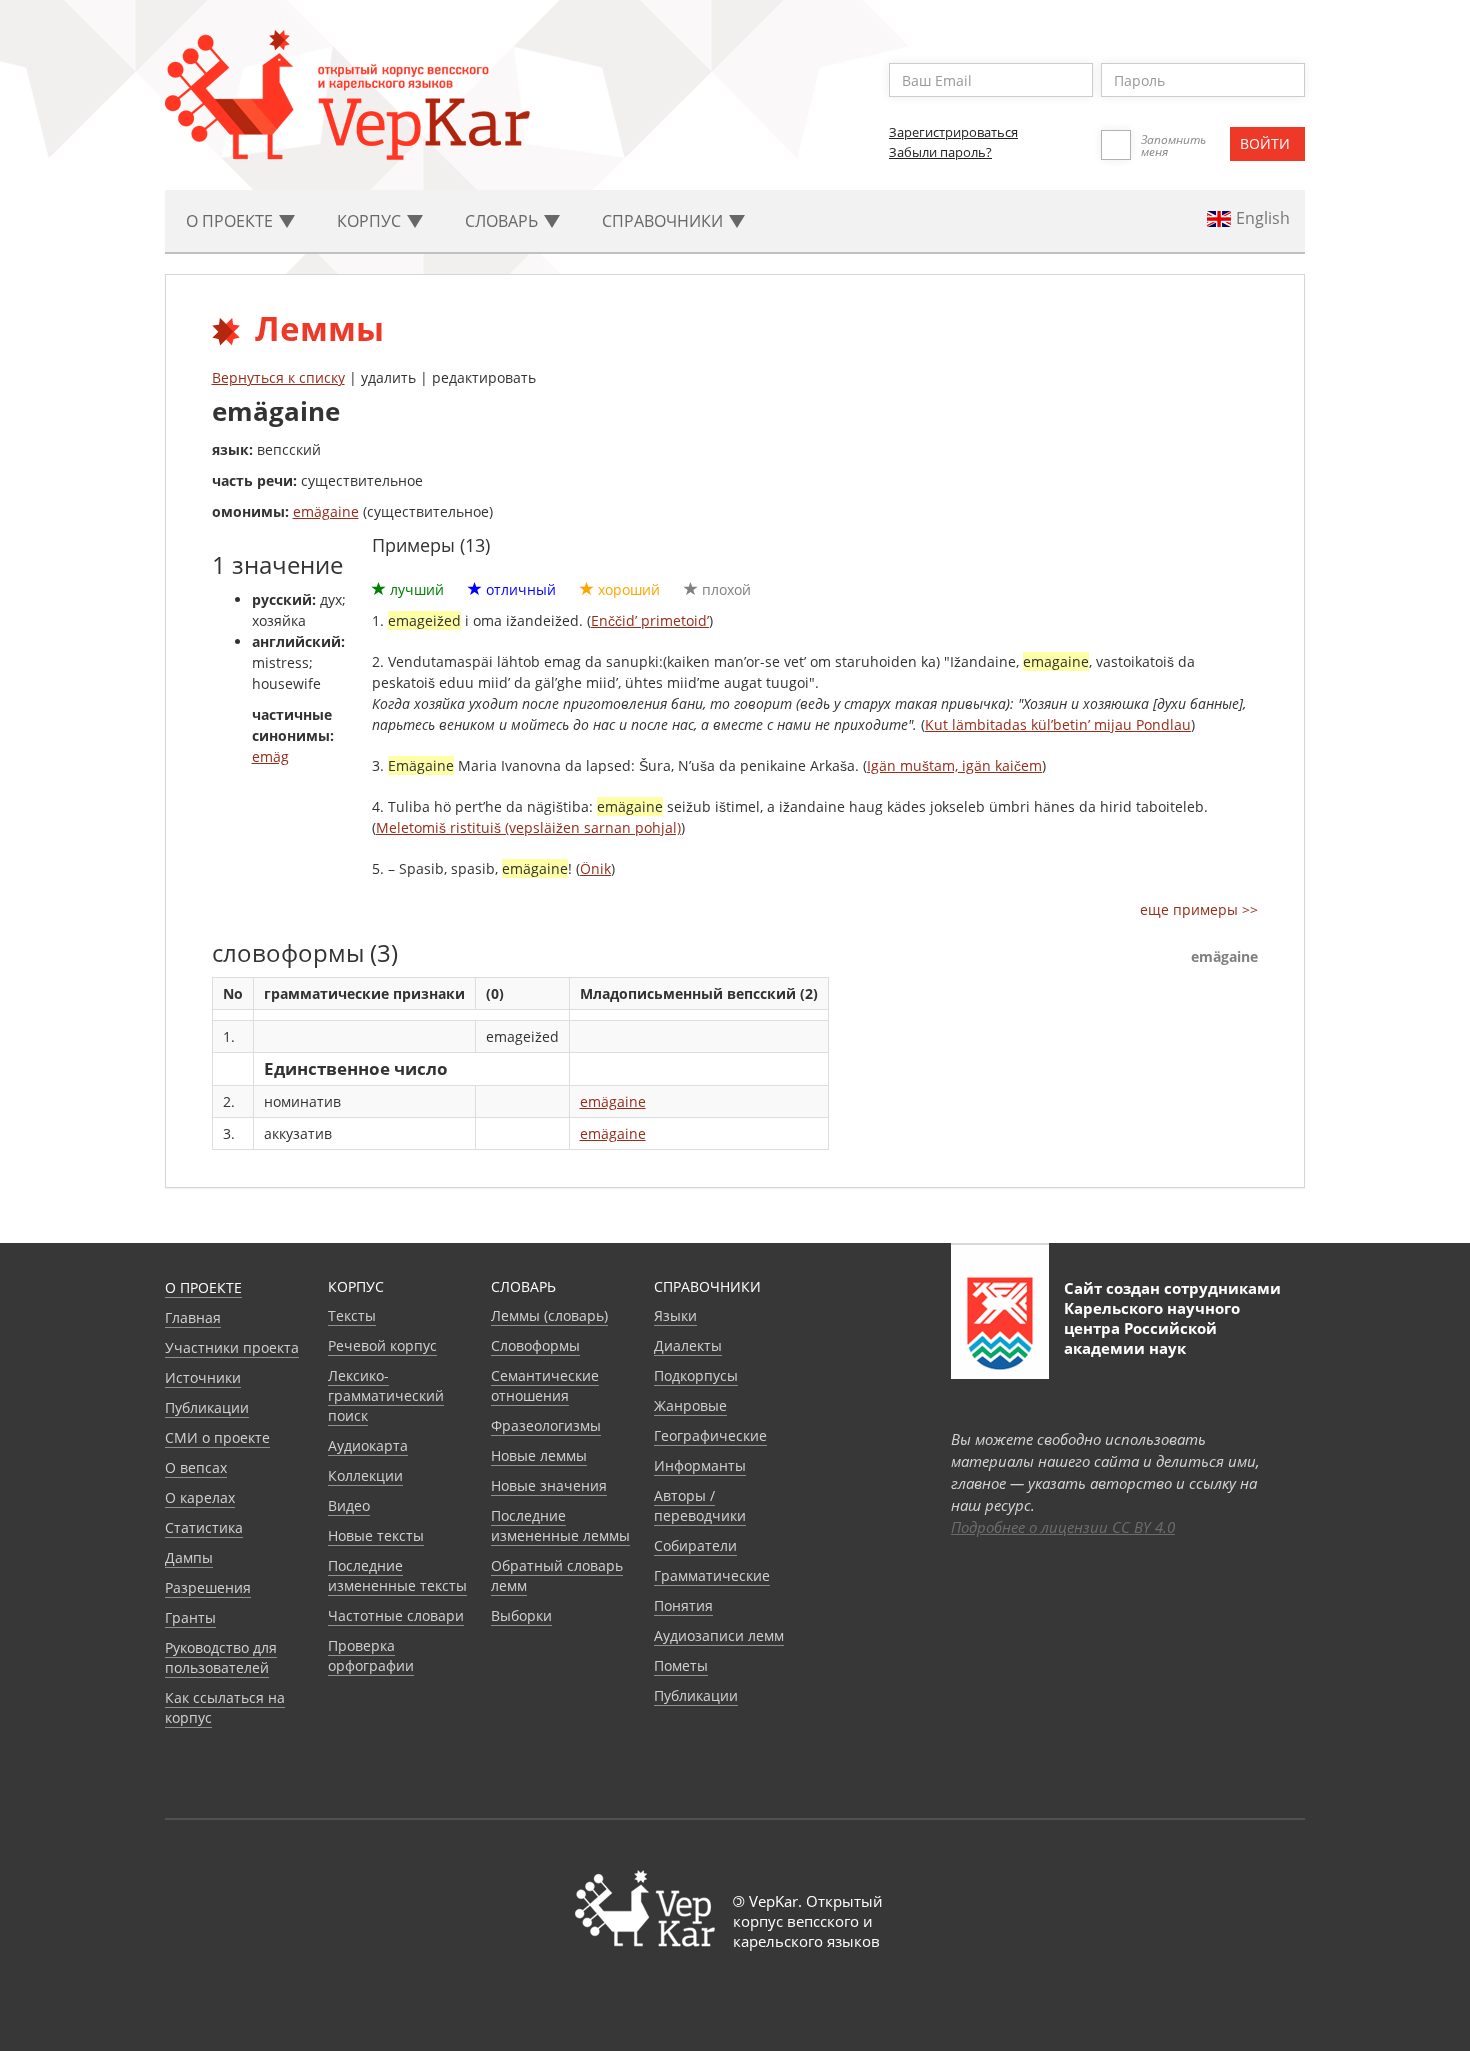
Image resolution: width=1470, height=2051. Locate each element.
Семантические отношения (545, 1385)
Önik (595, 868)
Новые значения (549, 1485)
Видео (349, 1505)
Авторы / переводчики (700, 1505)
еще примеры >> (1199, 909)
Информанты (700, 1465)
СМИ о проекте (217, 1437)
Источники (203, 1377)
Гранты (190, 1617)
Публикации (207, 1407)
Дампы (189, 1557)
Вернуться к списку (278, 377)
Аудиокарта (368, 1445)
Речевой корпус (382, 1345)
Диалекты (688, 1345)
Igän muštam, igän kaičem (954, 765)
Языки (675, 1315)
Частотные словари (396, 1615)
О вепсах (196, 1467)
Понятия (683, 1605)
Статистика (204, 1527)
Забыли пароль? (940, 152)
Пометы (681, 1665)
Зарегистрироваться (953, 132)
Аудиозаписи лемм (719, 1635)
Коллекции (365, 1475)
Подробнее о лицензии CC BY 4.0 (1063, 1527)
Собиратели (695, 1545)
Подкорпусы (696, 1375)
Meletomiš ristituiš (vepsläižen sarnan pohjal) (528, 827)
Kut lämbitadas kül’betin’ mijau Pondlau (1058, 724)
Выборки (521, 1615)
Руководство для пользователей (221, 1657)
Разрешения (208, 1587)
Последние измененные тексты (397, 1575)
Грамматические (712, 1575)
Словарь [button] (503, 221)
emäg (270, 756)
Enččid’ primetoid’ (650, 620)
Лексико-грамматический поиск (386, 1395)
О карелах (200, 1497)
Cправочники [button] (664, 221)
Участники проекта (232, 1347)
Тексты (352, 1315)
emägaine (326, 511)
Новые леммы (539, 1455)
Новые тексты (376, 1535)
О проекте (203, 1287)
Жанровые (690, 1405)
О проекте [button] (231, 221)
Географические (710, 1435)
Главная (193, 1317)
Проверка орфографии (371, 1655)
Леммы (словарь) (549, 1315)
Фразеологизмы (546, 1425)
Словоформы (535, 1345)
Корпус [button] (371, 221)
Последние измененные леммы (560, 1525)
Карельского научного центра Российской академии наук (1152, 1328)
